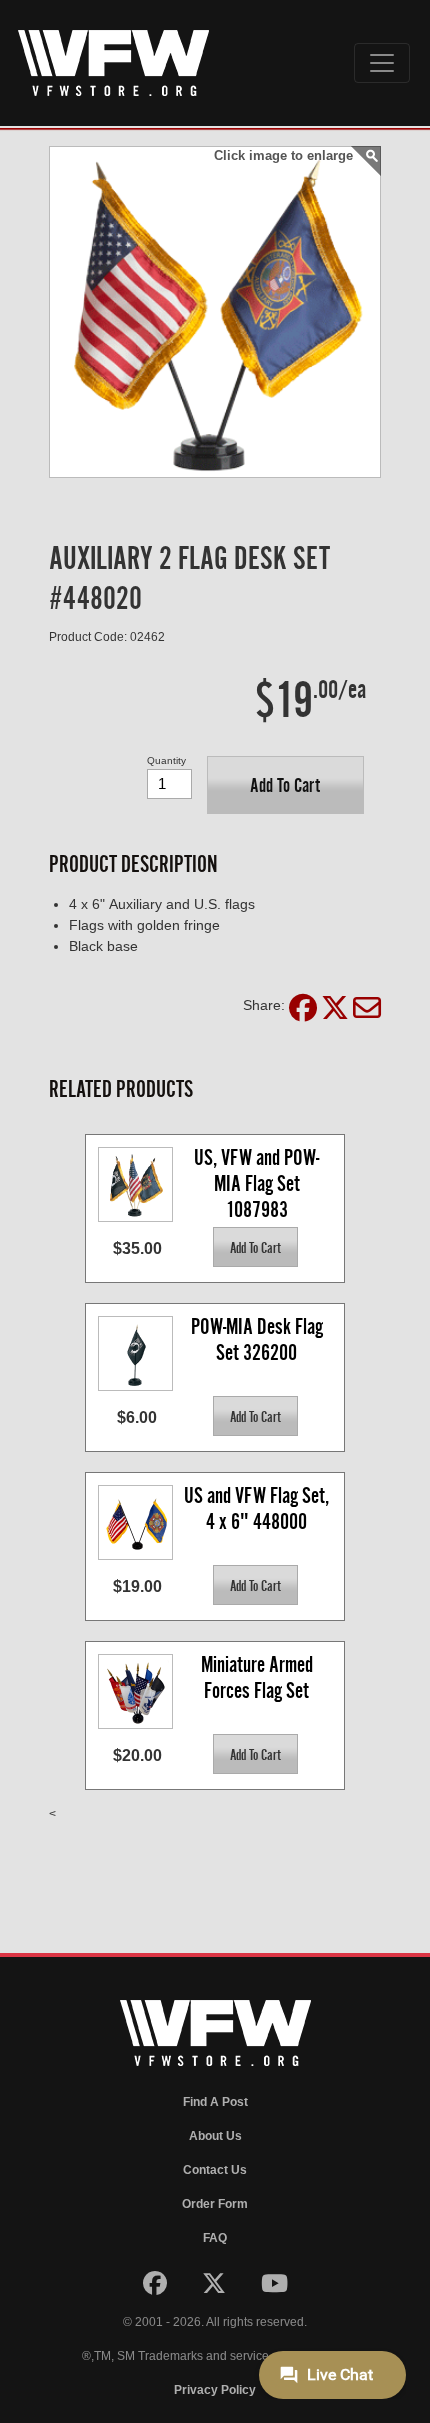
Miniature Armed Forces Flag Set (259, 1677)
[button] (285, 785)
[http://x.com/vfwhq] (215, 2288)
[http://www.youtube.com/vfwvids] (274, 2288)
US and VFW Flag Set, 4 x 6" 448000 (258, 1508)
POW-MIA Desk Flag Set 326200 (259, 1339)
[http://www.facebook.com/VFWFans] (156, 2288)
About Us (215, 2136)
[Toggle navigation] (382, 63)
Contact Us (215, 2170)
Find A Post (215, 2102)
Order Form (215, 2204)
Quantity (166, 760)
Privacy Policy (215, 2390)
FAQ (215, 2238)
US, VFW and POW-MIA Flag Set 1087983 (256, 1182)
